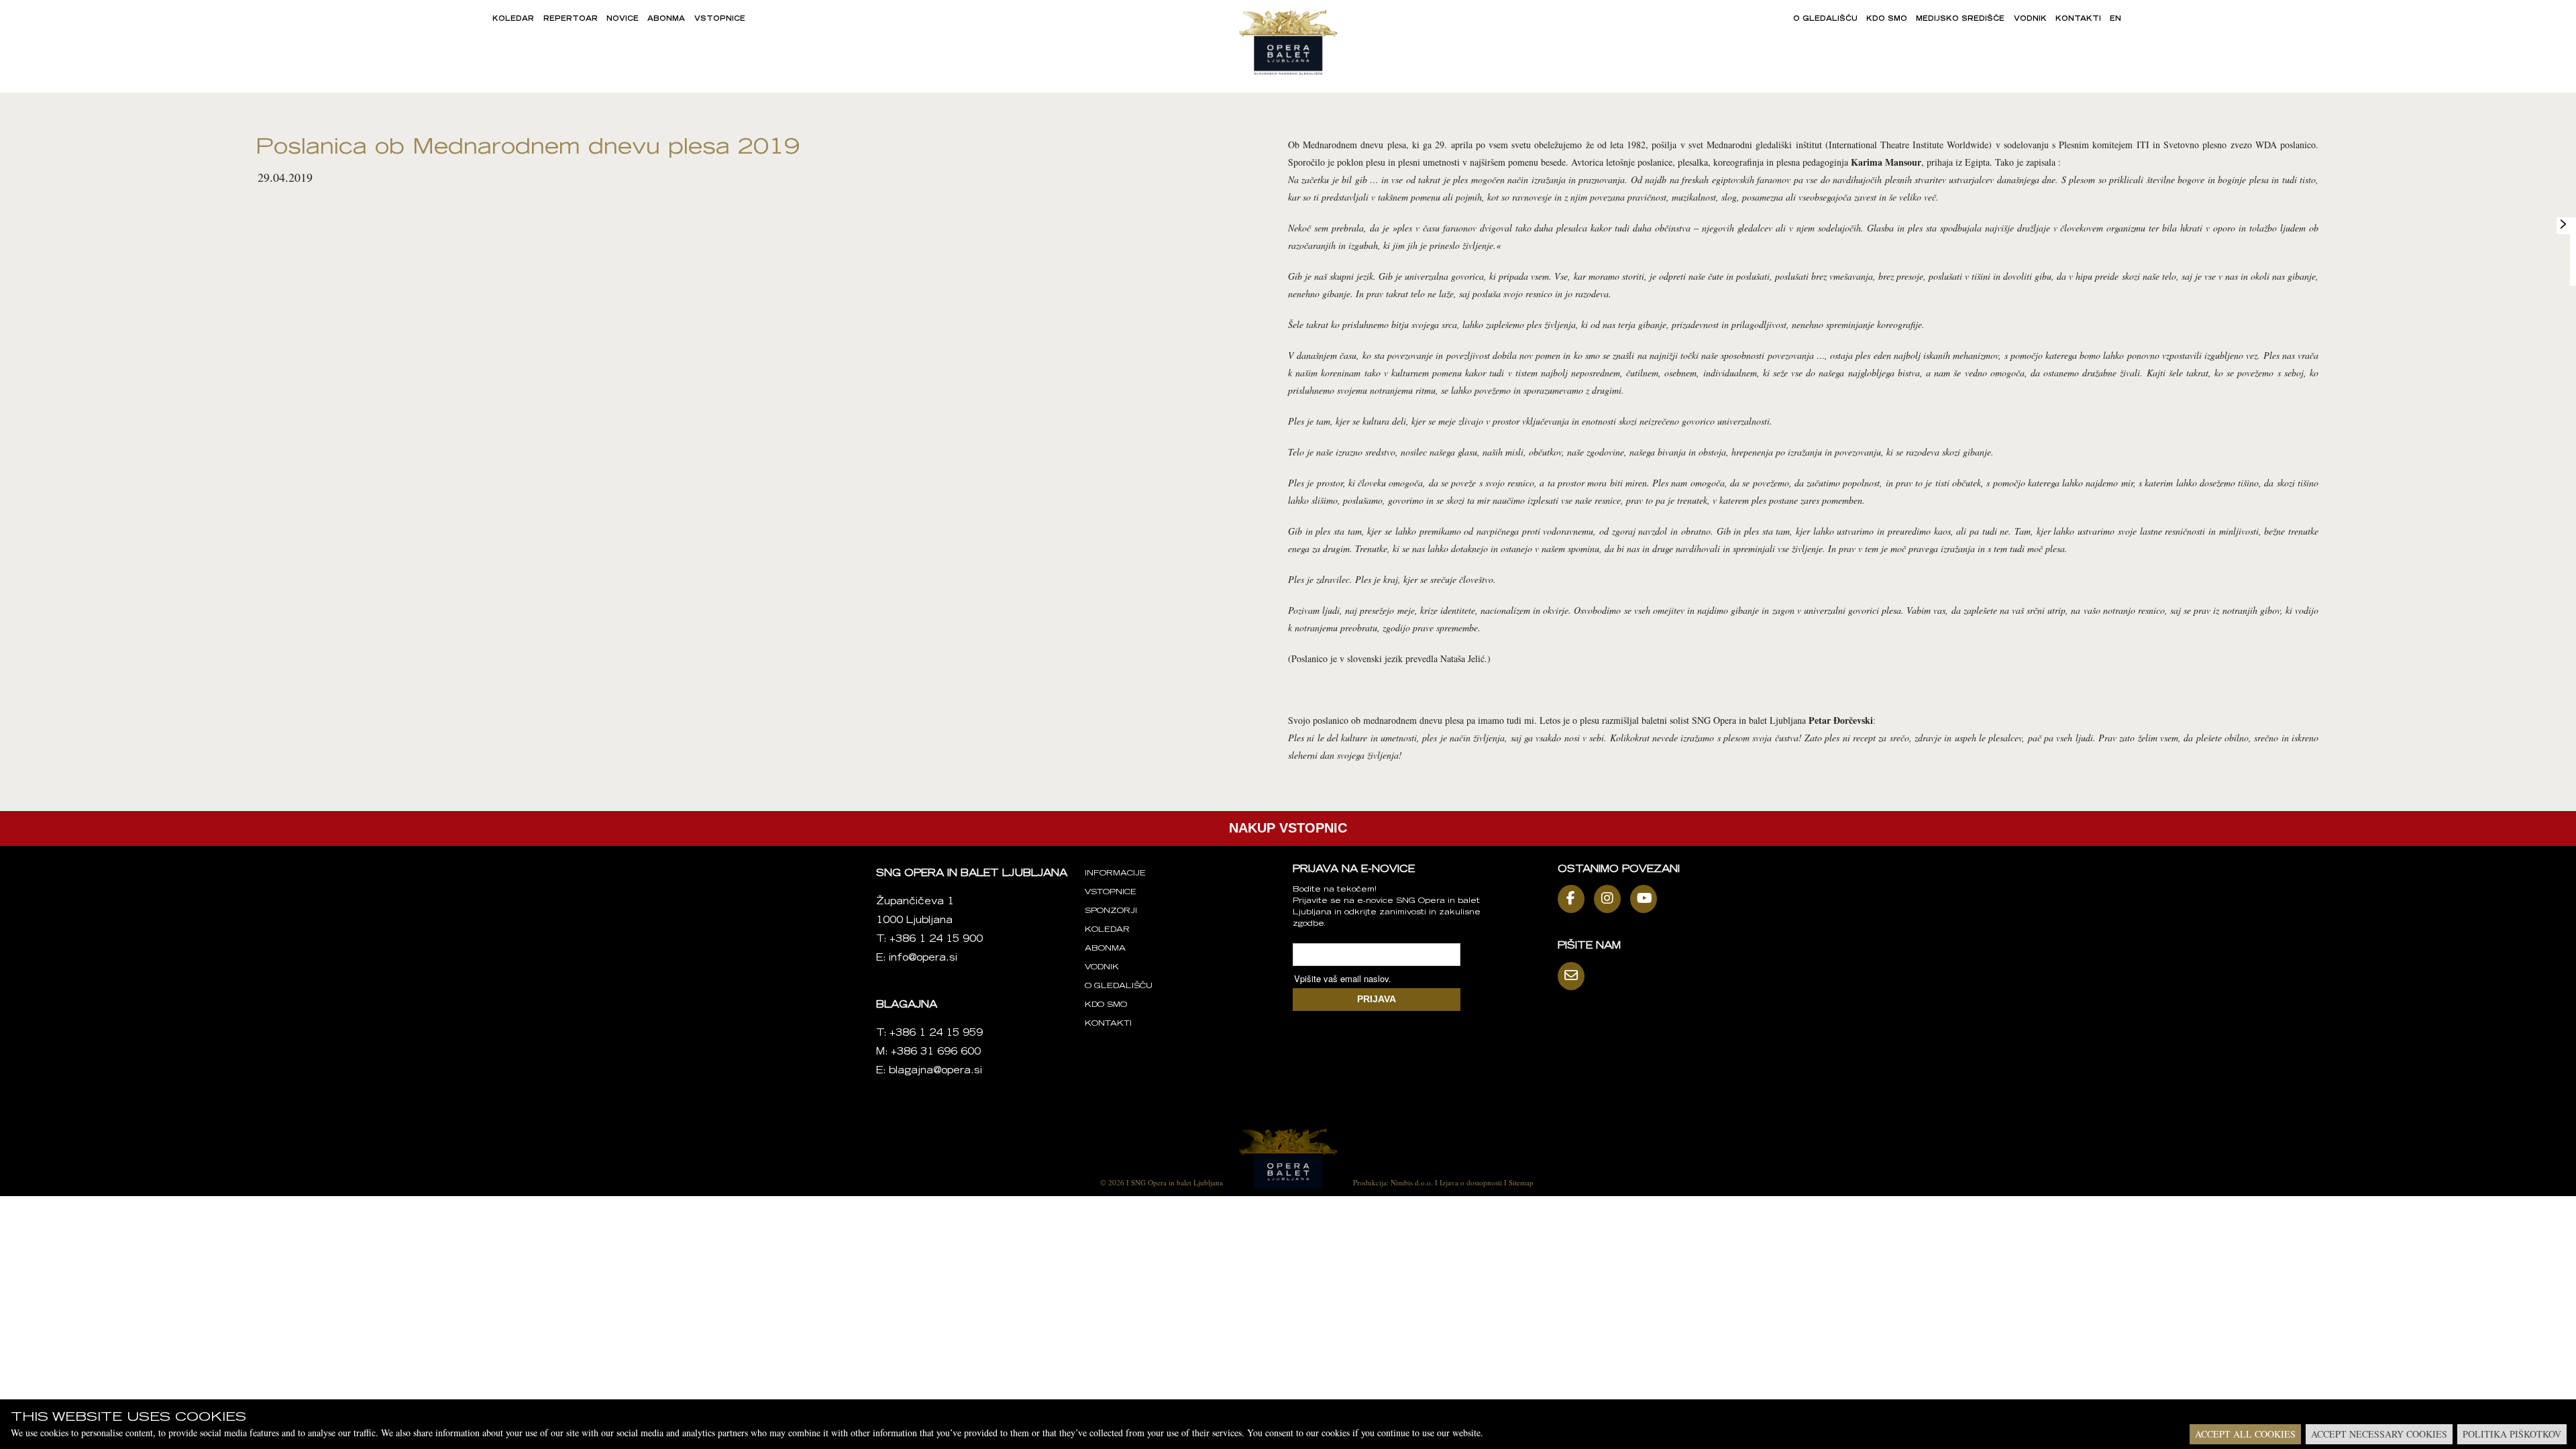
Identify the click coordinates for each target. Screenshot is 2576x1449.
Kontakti (2078, 19)
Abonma (666, 19)
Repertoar (571, 19)
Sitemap (1521, 1182)
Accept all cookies (2245, 1434)
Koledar (513, 19)
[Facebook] (1574, 899)
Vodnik (2030, 19)
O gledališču (1825, 19)
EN (2115, 19)
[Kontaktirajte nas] (1574, 976)
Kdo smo (1887, 19)
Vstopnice (720, 19)
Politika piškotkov (2512, 1434)
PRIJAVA (1377, 999)
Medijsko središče (1960, 19)
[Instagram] (1611, 899)
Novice (623, 19)
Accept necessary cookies (2379, 1434)
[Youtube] (1647, 899)
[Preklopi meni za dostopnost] (2563, 224)
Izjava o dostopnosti (1471, 1182)
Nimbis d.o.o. (1412, 1182)
